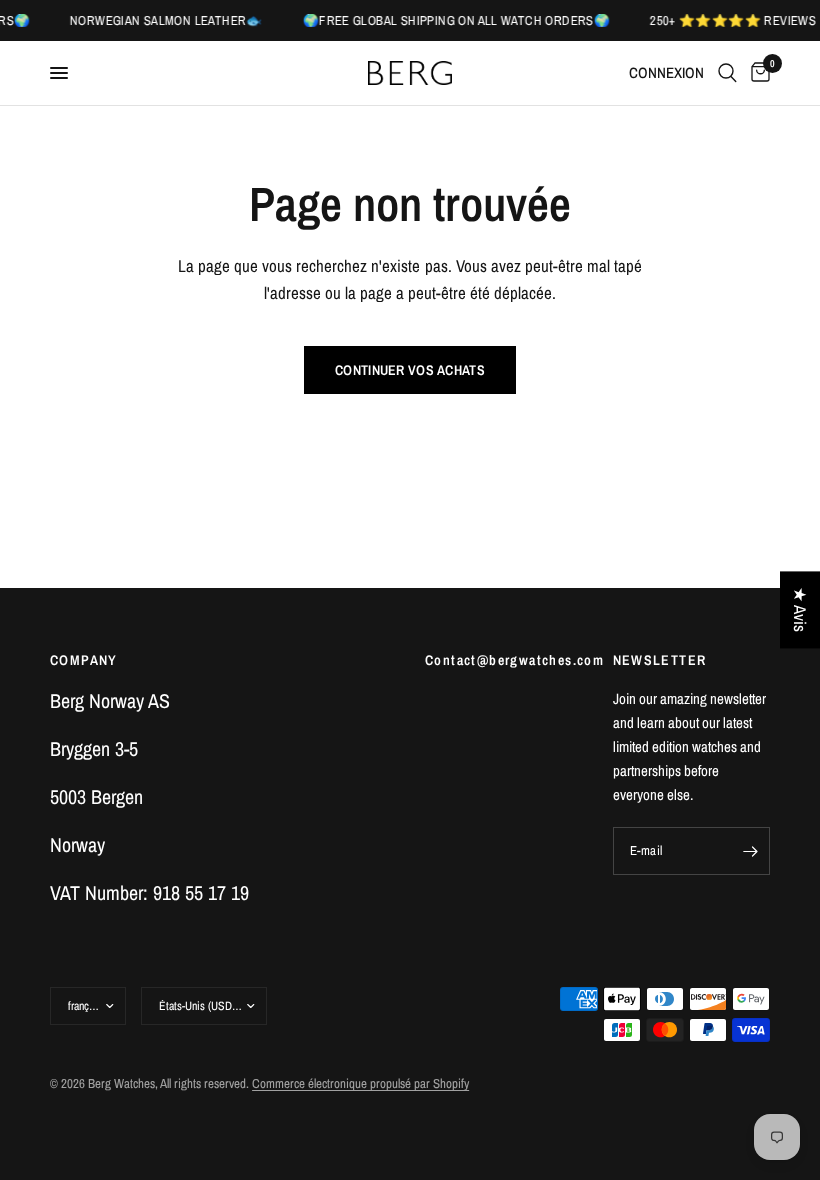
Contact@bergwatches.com (504, 660)
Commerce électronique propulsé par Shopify (360, 1083)
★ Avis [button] (800, 609)
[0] (757, 73)
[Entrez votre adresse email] (750, 851)
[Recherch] (727, 73)
